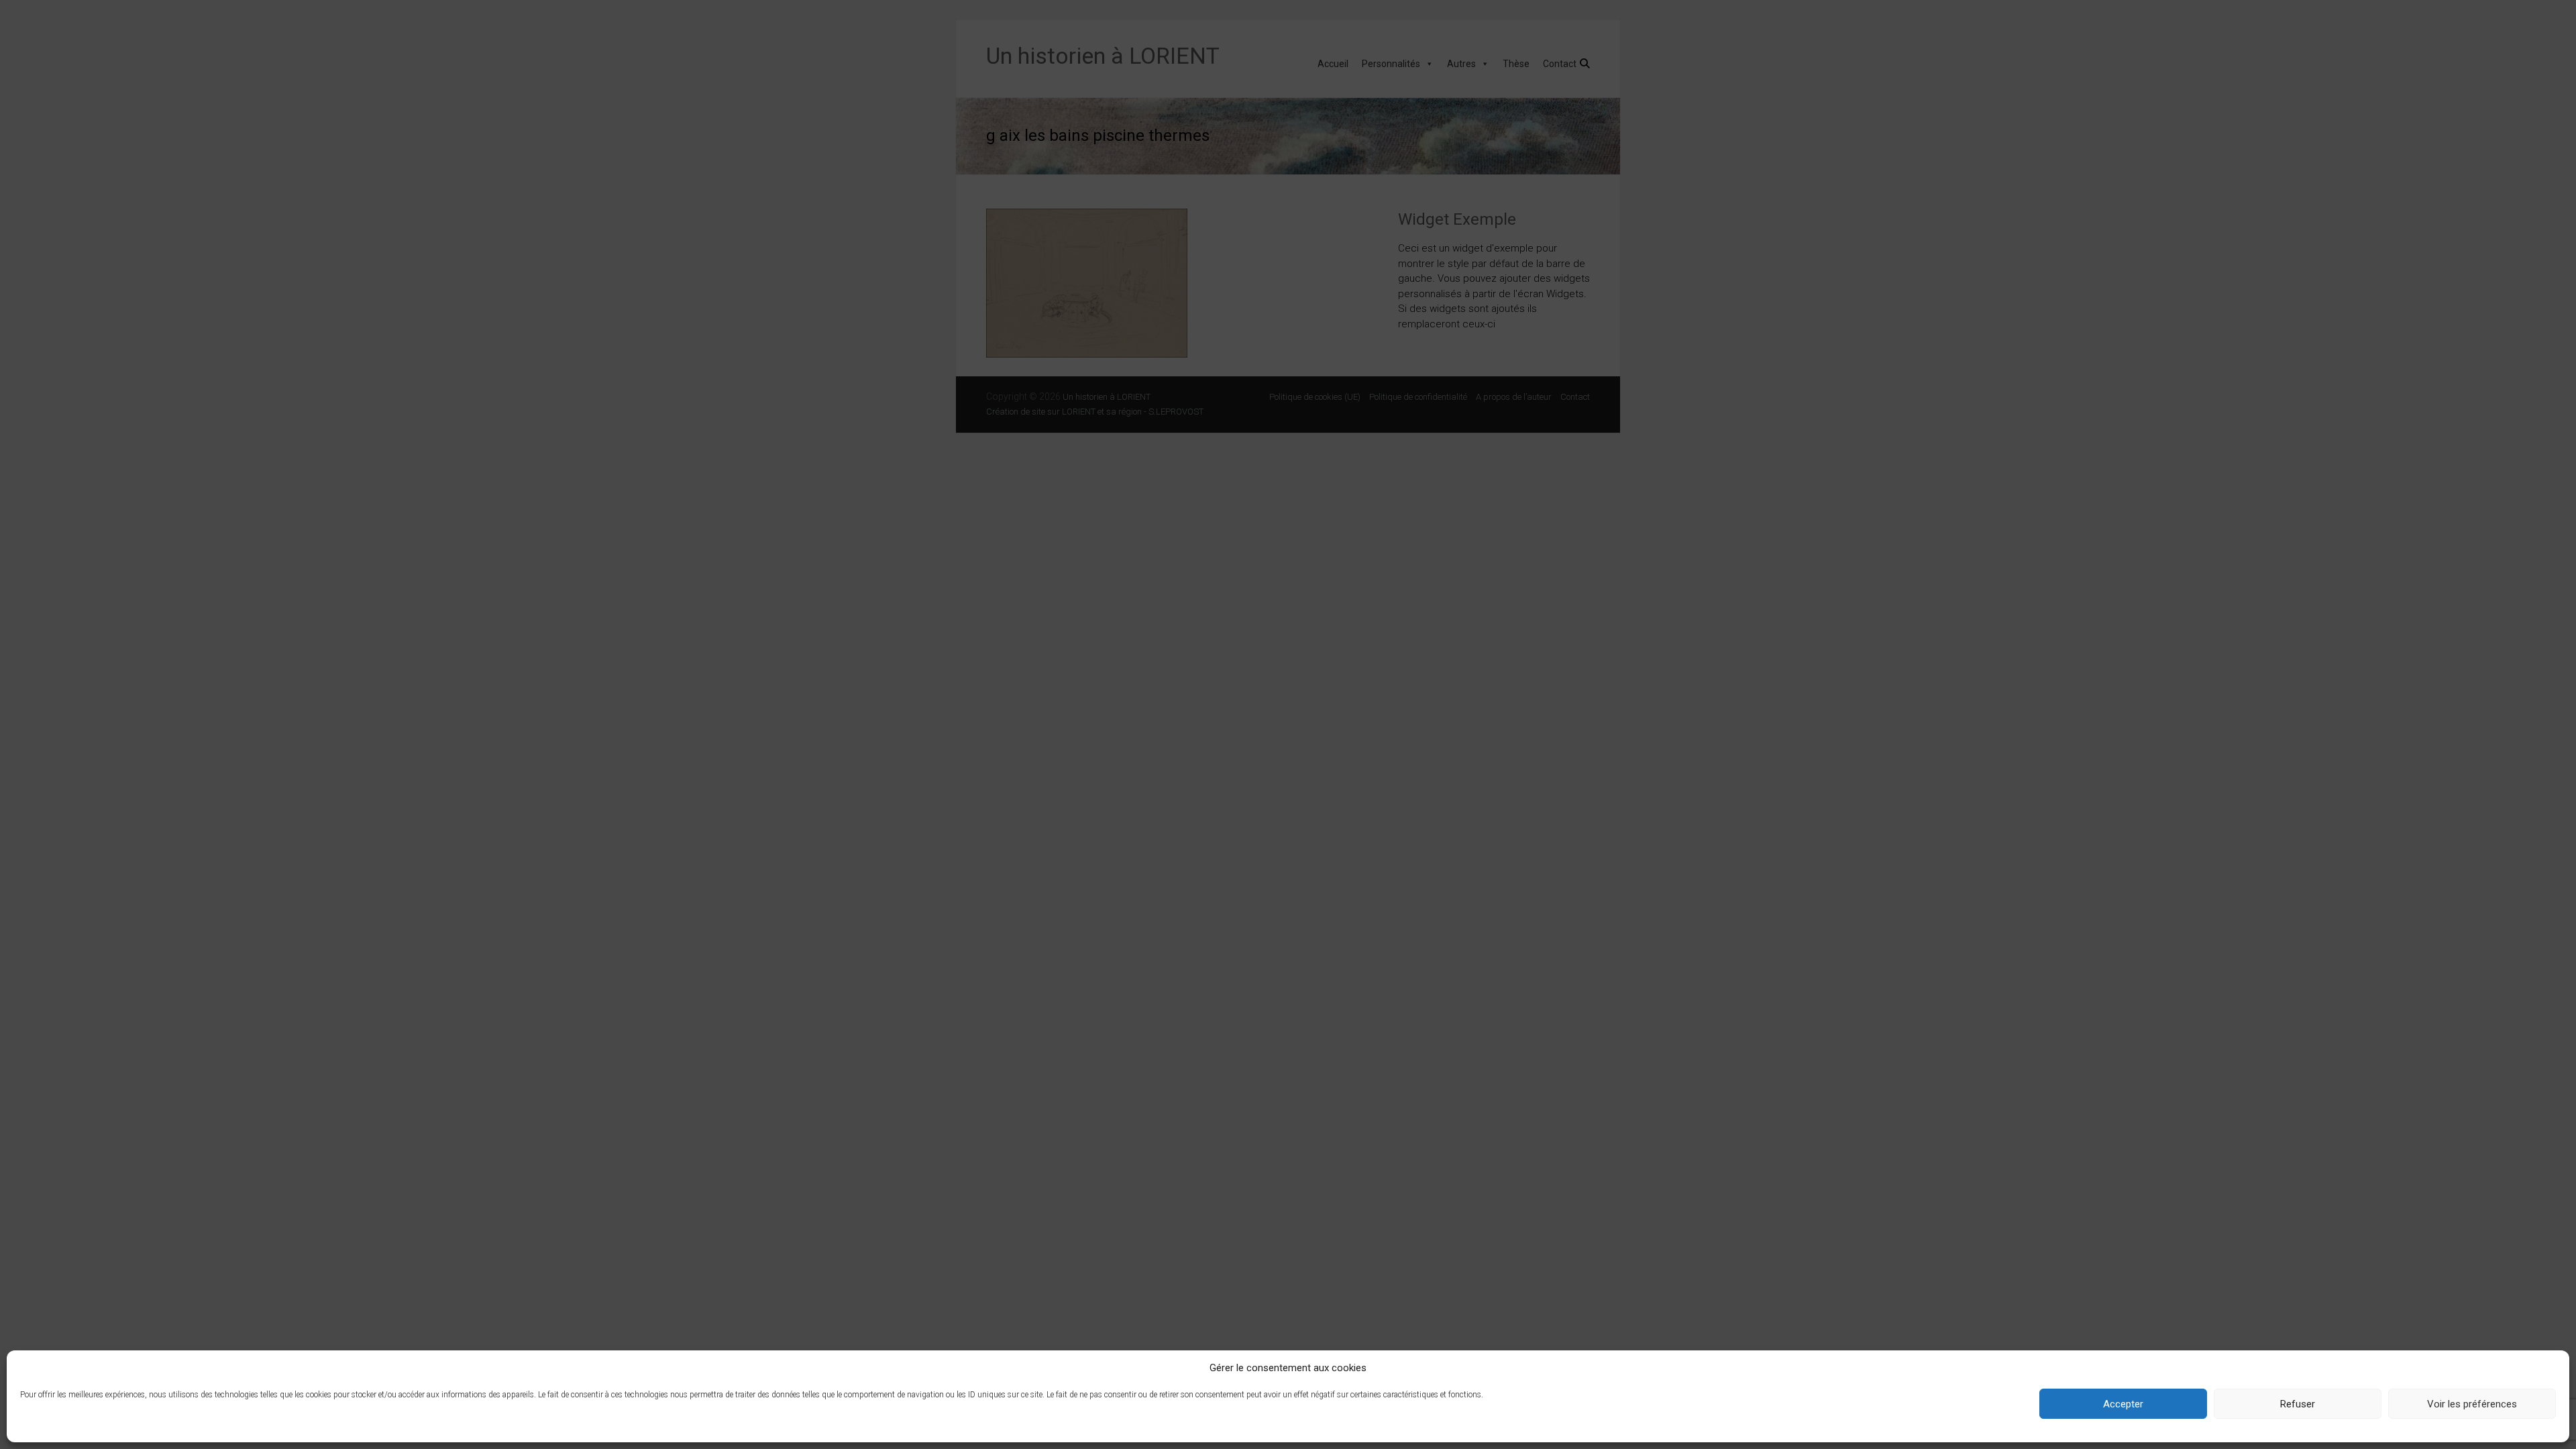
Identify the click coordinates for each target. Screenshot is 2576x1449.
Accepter (2123, 1404)
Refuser (2298, 1404)
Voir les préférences (2472, 1404)
